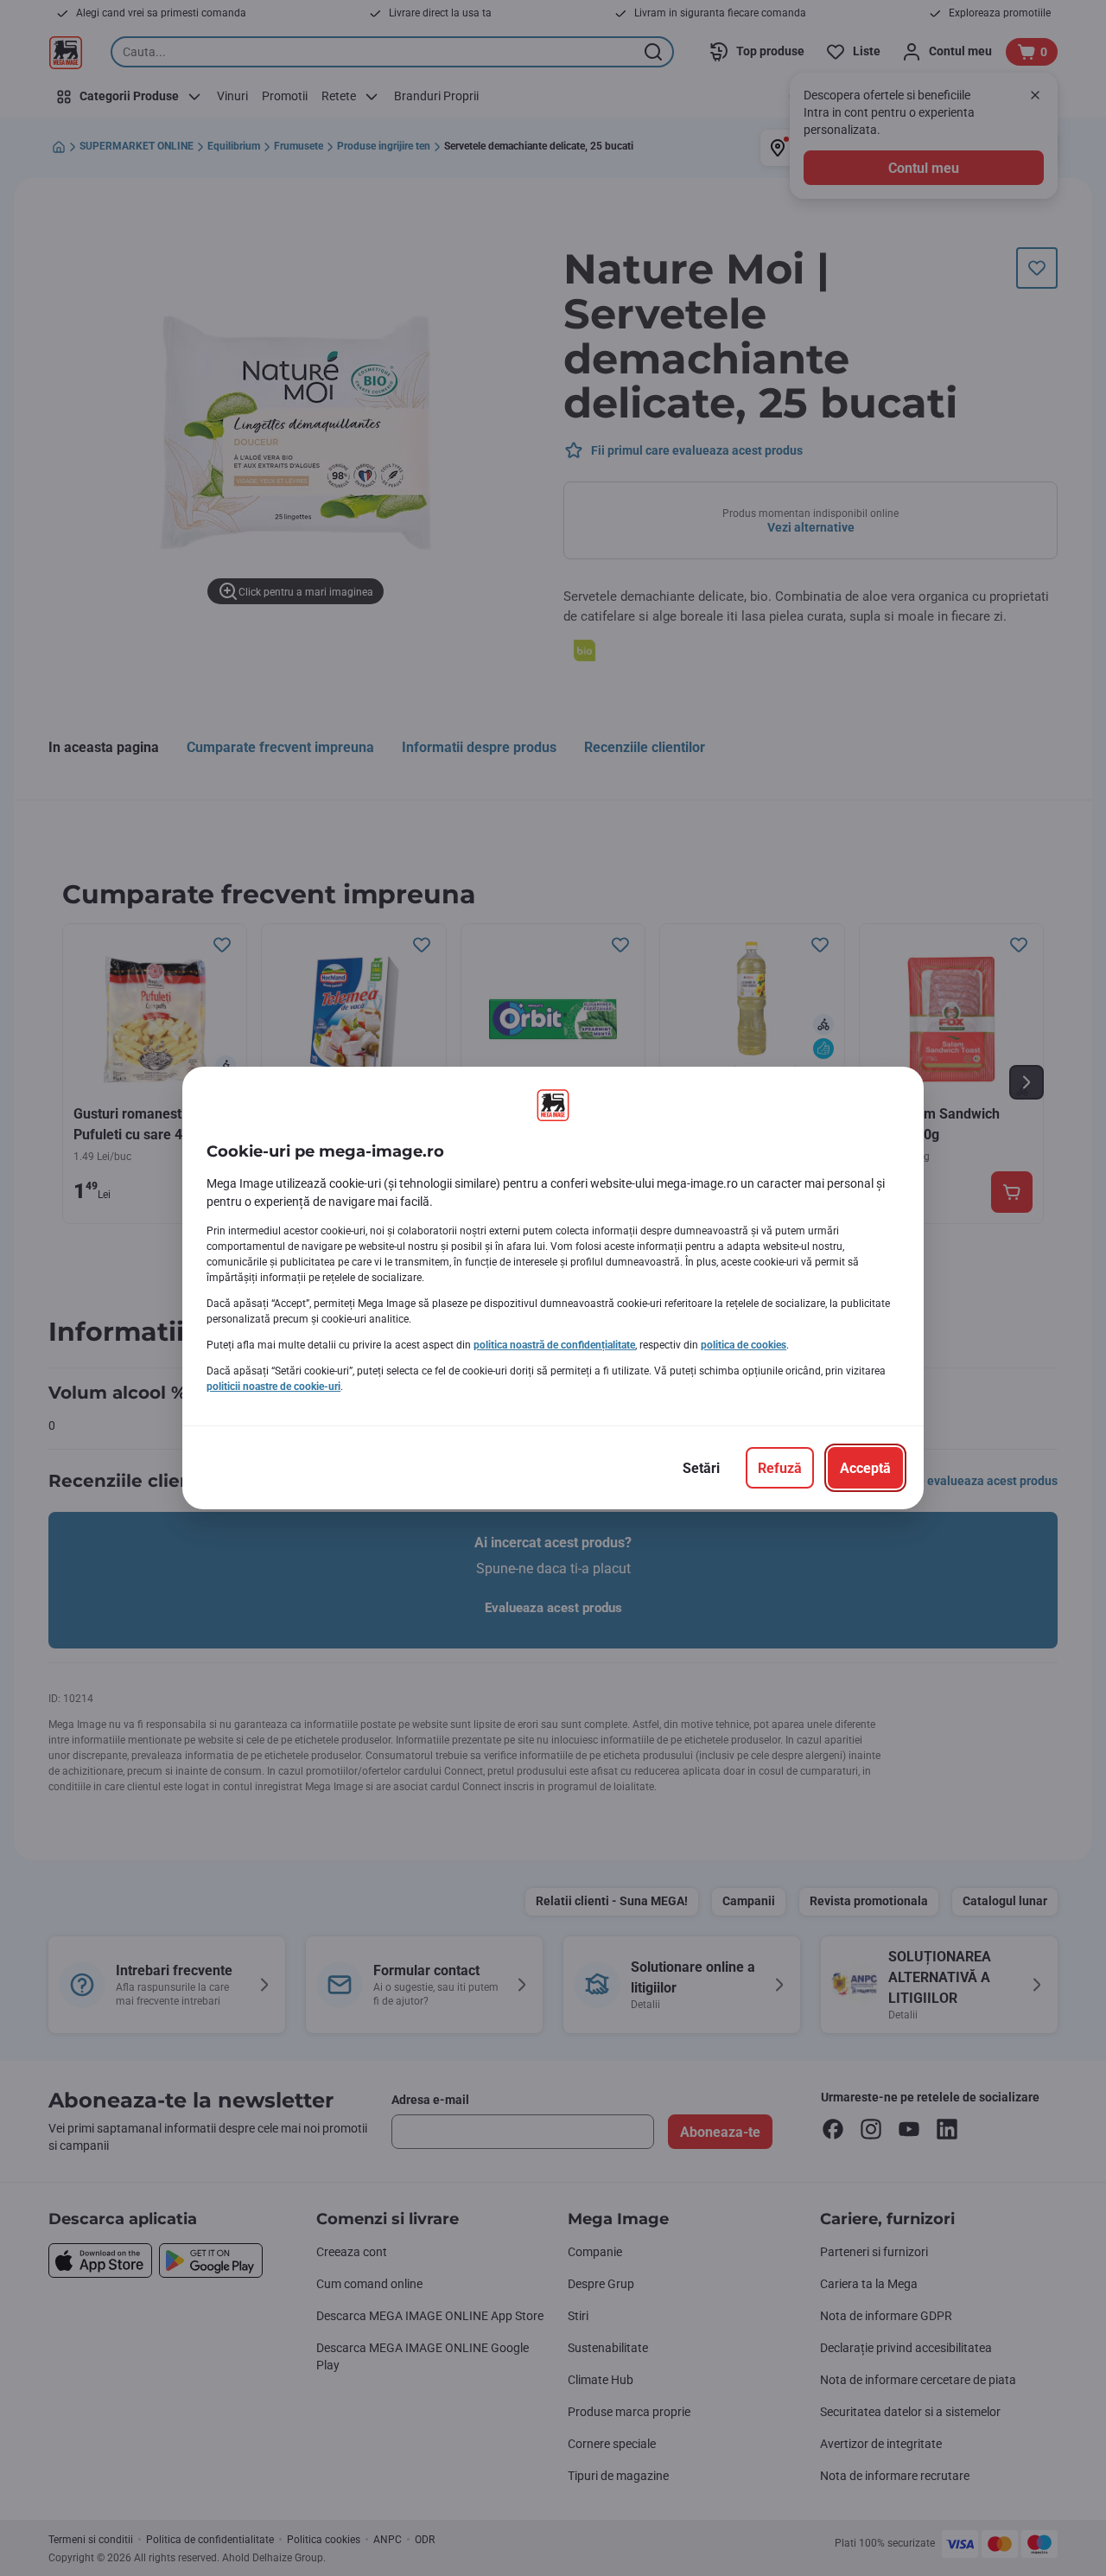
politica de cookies (744, 1345)
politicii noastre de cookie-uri (273, 1387)
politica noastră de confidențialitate (554, 1345)
